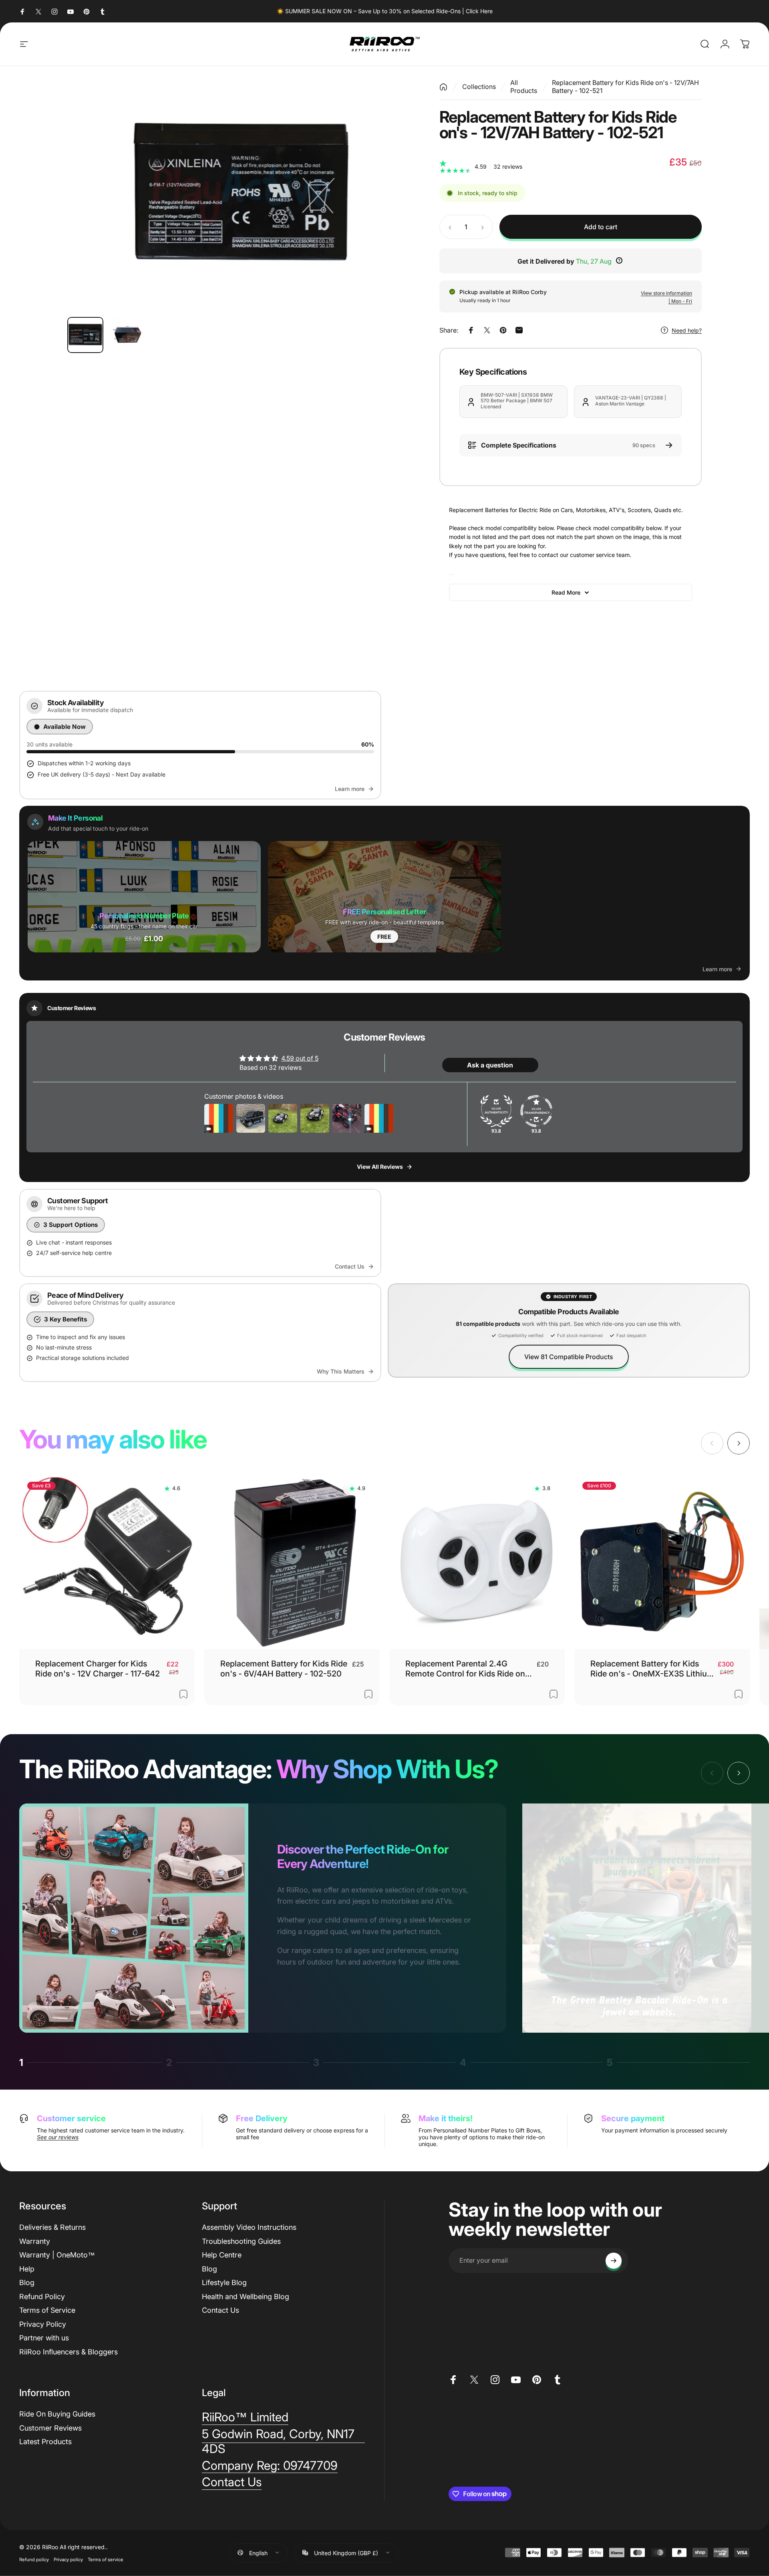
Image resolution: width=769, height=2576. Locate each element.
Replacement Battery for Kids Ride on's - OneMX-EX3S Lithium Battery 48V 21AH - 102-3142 (652, 1669)
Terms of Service (47, 2310)
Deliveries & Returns (52, 2227)
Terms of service (106, 2559)
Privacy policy (68, 2559)
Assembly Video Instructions (249, 2227)
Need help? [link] (687, 330)
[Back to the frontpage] (443, 87)
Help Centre (222, 2255)
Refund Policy (42, 2297)
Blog (27, 2282)
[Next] (395, 195)
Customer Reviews (50, 2428)
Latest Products (45, 2442)
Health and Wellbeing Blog (246, 2297)
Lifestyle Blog (224, 2282)
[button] (144, 896)
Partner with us (44, 2338)
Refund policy (34, 2559)
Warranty (35, 2241)
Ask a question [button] (490, 1065)
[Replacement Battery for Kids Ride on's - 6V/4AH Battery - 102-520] (292, 1561)
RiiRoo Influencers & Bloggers (68, 2352)
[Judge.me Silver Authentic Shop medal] (496, 1111)
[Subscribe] (614, 2261)
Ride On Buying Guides (57, 2414)
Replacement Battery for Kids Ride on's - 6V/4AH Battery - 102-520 (284, 1669)
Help (27, 2269)
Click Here (479, 11)
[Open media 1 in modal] (241, 195)
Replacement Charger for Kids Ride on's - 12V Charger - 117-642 (98, 1669)
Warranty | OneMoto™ (57, 2255)
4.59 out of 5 (300, 1058)
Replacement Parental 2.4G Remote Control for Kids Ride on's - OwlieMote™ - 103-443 (468, 1669)
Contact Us (220, 2310)
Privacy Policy (43, 2324)
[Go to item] (85, 335)
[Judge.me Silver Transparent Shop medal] (536, 1111)
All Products (524, 87)
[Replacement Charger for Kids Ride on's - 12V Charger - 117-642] (107, 1561)
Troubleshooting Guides (241, 2241)
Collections (479, 87)
